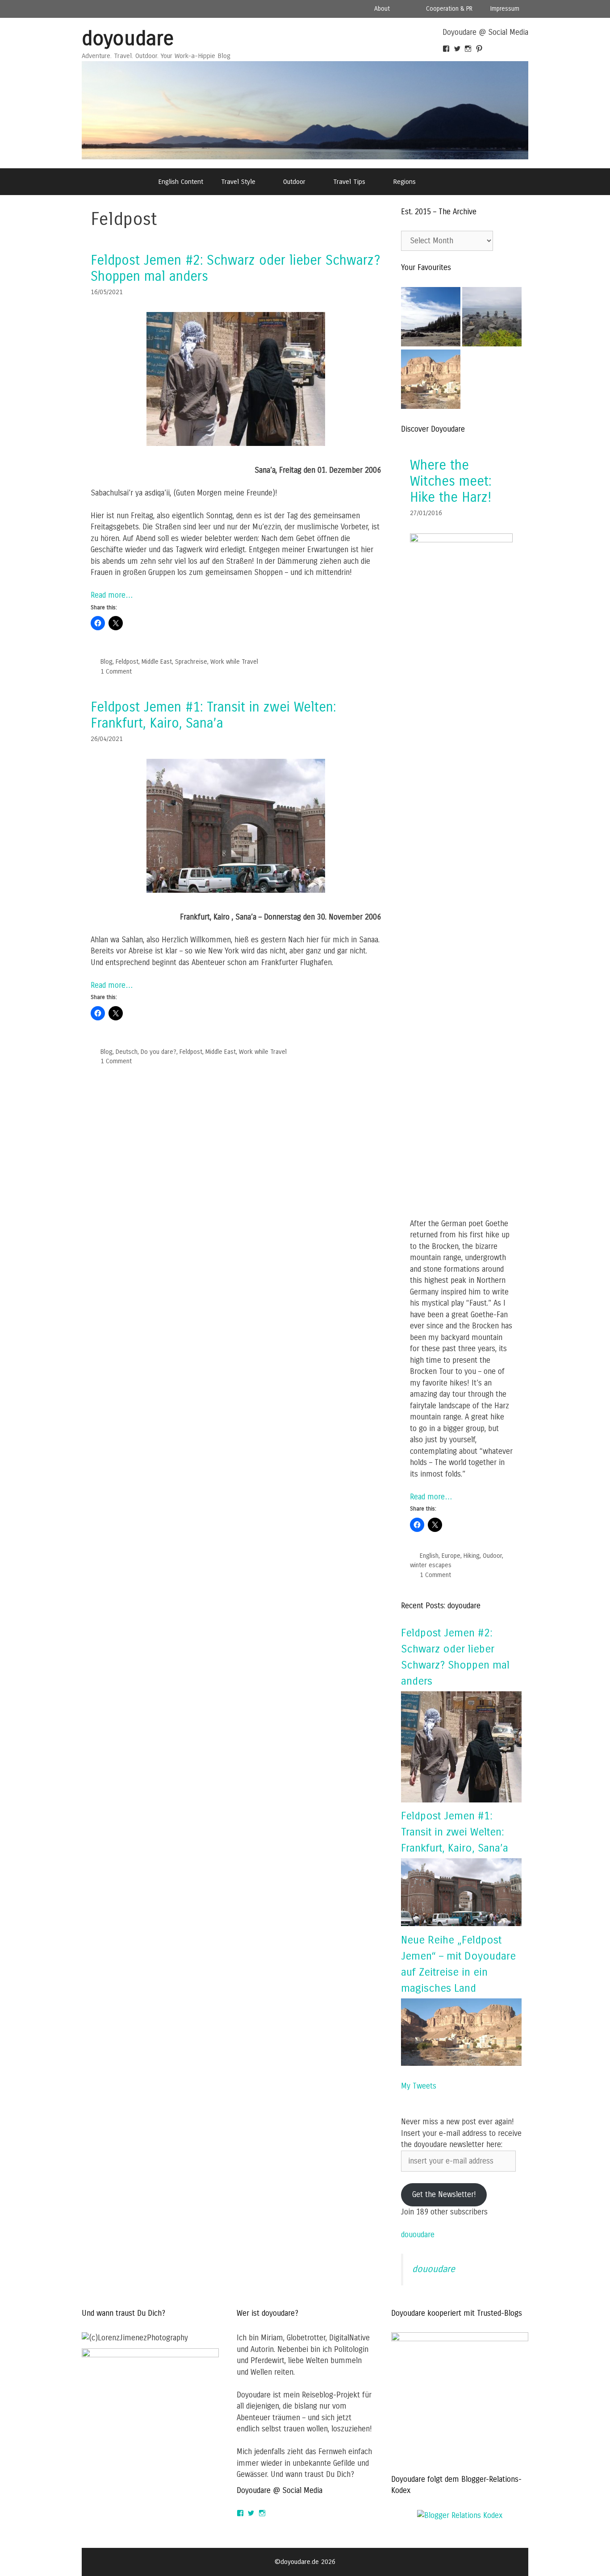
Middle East (157, 662)
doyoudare (128, 39)
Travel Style (238, 182)
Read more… (112, 595)
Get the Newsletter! (444, 2195)
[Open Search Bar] (448, 182)
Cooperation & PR (449, 9)
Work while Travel (234, 662)
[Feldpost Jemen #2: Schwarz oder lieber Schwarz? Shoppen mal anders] (236, 443)
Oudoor (492, 1556)
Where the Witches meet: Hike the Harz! (451, 481)
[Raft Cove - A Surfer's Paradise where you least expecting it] (431, 318)
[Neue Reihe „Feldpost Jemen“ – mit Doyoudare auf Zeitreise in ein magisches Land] (461, 2063)
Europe (451, 1556)
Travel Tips (349, 182)
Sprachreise (191, 662)
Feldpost (127, 662)
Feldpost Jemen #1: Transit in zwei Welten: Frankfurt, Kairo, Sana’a (213, 715)
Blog (107, 662)
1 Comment (116, 672)
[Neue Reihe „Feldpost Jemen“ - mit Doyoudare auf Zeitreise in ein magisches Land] (431, 381)
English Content (181, 182)
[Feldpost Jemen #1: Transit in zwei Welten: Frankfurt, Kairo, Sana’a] (236, 890)
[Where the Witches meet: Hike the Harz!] (461, 540)
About (382, 9)
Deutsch (127, 1052)
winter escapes (431, 1565)
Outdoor (294, 182)
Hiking (472, 1556)
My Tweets (419, 2086)
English (429, 1556)
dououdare (418, 2235)
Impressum (505, 9)
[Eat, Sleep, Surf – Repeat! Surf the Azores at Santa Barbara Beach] (492, 318)
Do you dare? (159, 1052)
